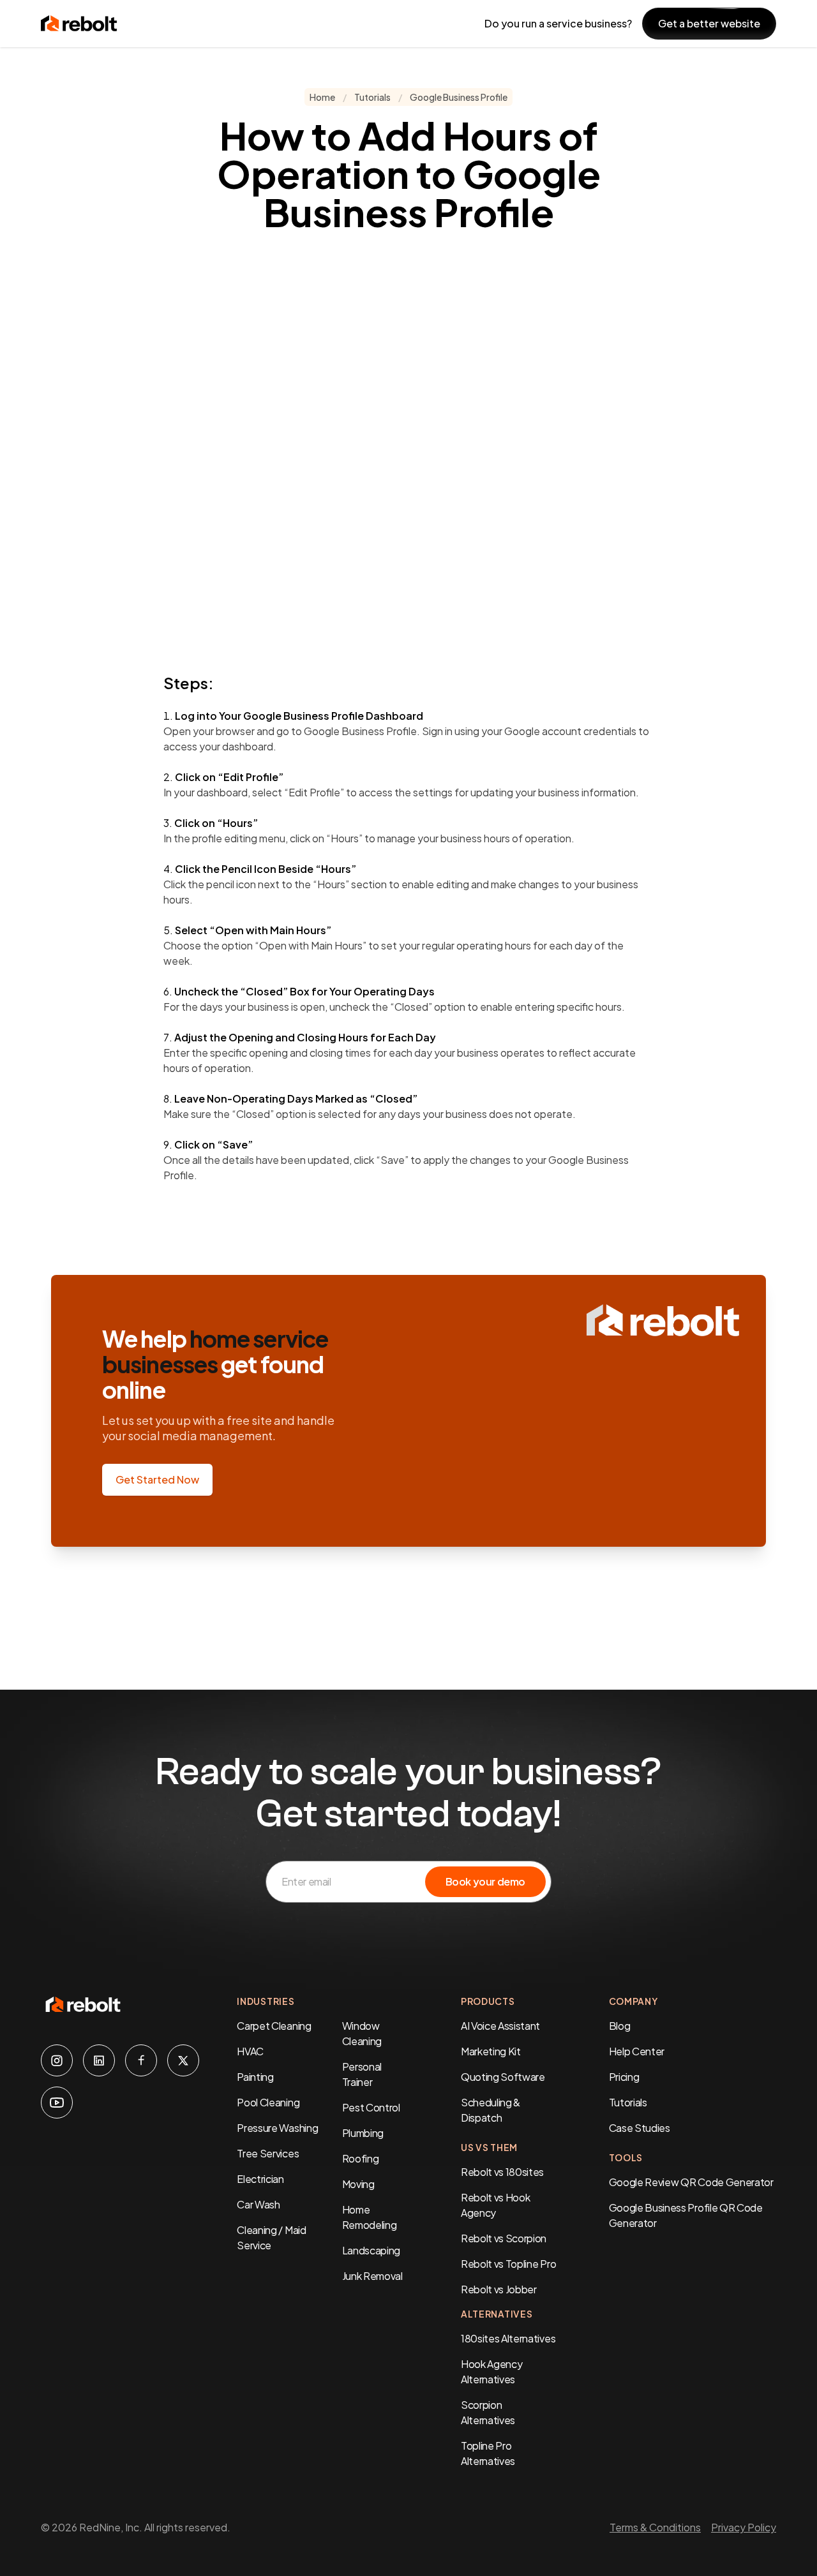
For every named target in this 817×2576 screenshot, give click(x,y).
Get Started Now (157, 1479)
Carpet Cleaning (274, 2026)
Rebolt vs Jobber (499, 2289)
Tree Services (268, 2153)
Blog (620, 2026)
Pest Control (371, 2107)
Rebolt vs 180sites (502, 2172)
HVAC (250, 2051)
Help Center (637, 2051)
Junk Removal (372, 2276)
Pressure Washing (277, 2128)
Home (322, 97)
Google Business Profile (459, 97)
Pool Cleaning (268, 2102)
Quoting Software (503, 2077)
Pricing (624, 2077)
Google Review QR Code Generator (691, 2182)
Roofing (361, 2158)
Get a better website (709, 23)
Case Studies (640, 2128)
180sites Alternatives (508, 2338)
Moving (358, 2184)
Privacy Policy (744, 2527)
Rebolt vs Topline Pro (508, 2264)
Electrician (260, 2179)
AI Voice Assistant (500, 2026)
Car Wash (258, 2204)
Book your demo (485, 1881)
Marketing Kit (491, 2051)
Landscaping (371, 2250)
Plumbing (363, 2133)
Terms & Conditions (655, 2527)
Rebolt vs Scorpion (504, 2238)
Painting (255, 2077)
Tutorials (372, 97)
